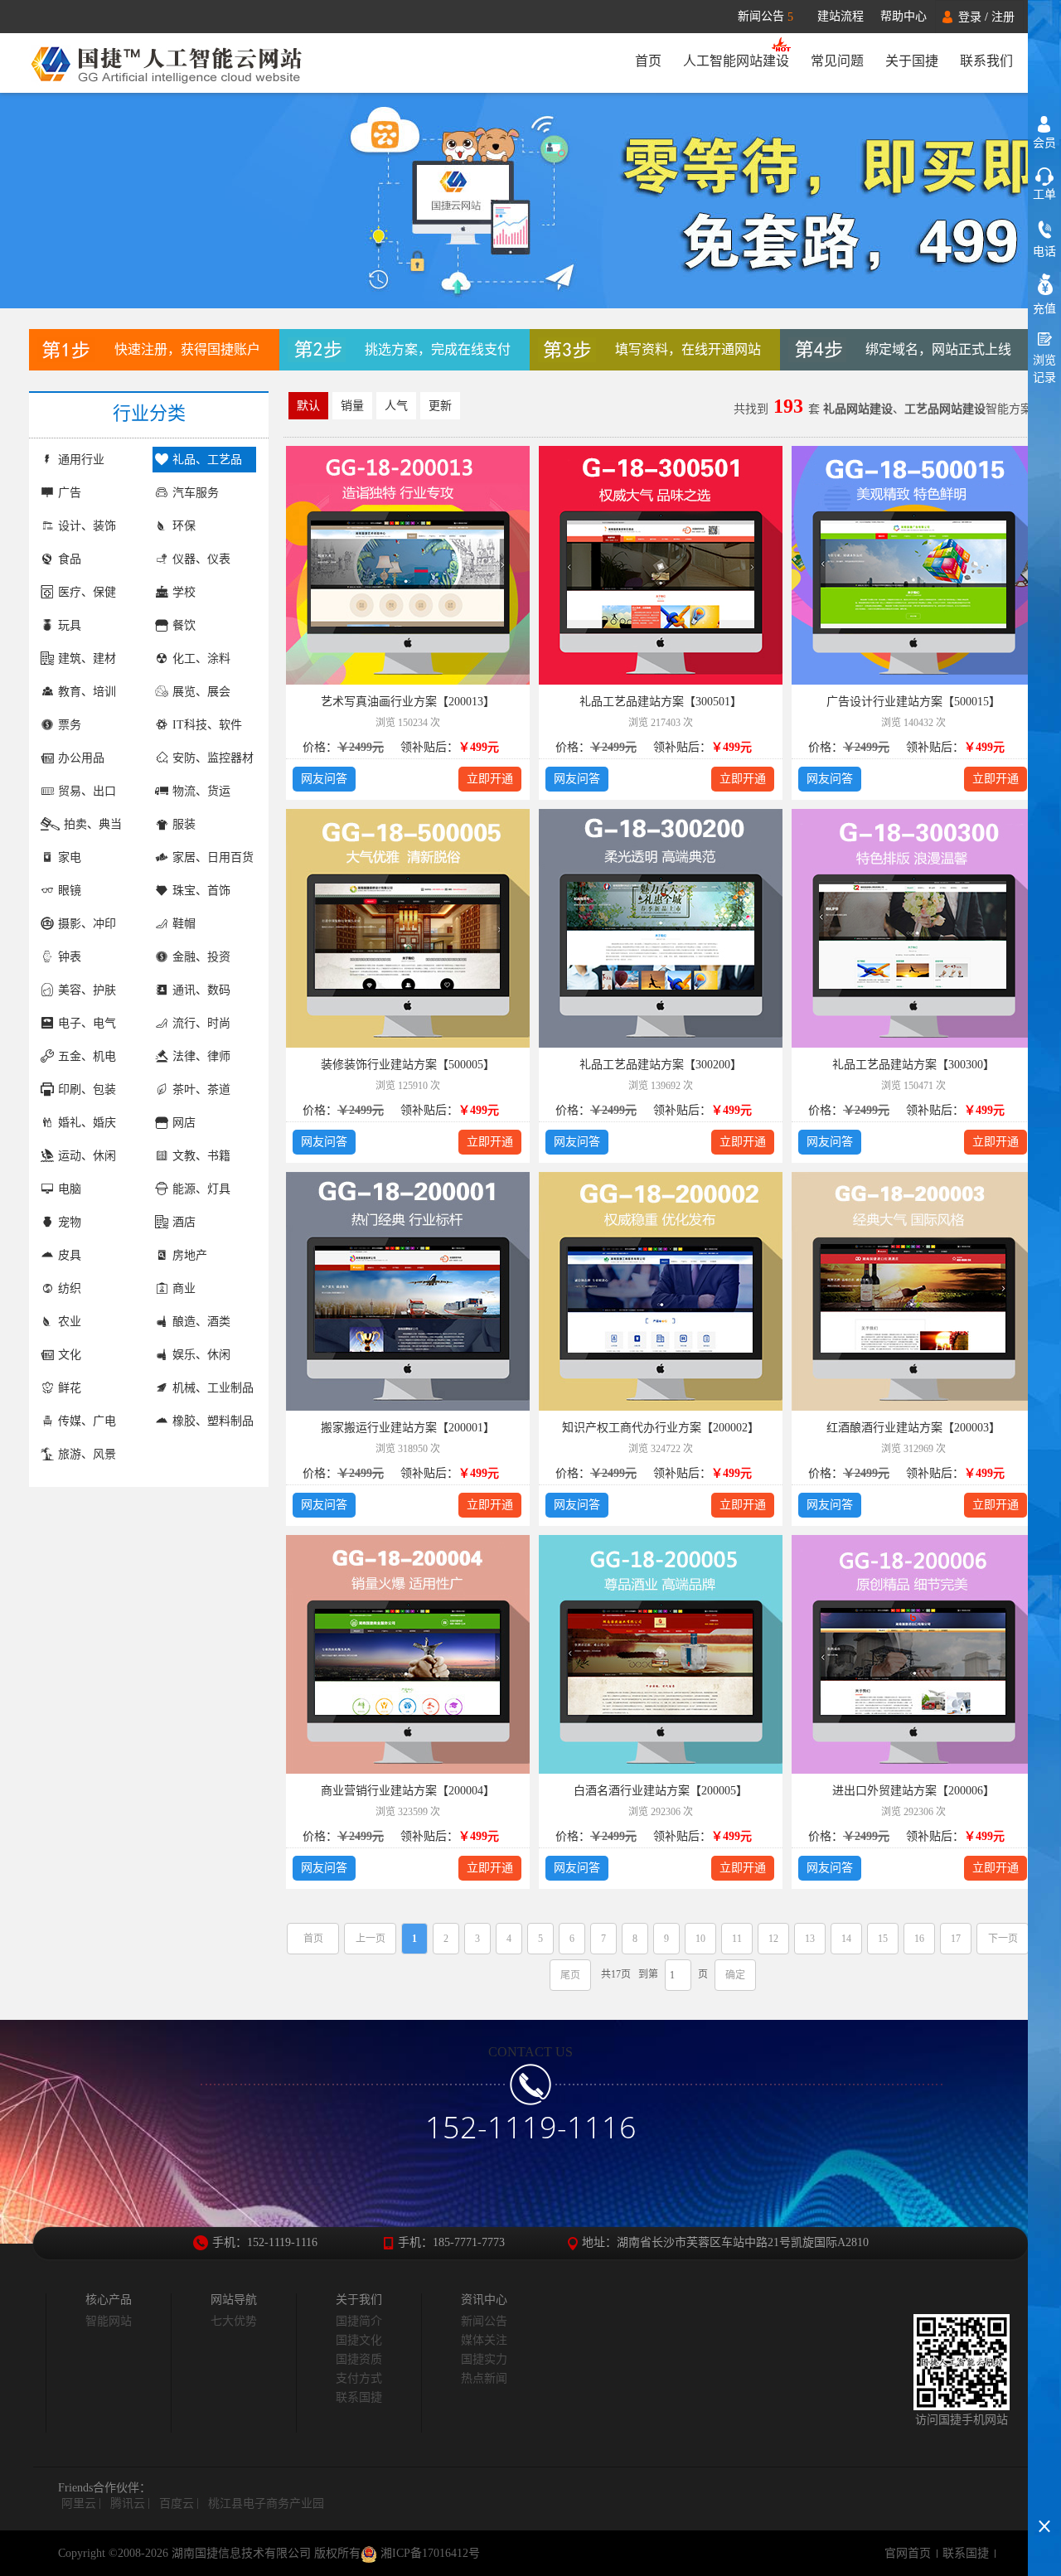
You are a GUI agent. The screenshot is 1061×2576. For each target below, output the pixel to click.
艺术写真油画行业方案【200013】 (408, 702)
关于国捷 (912, 61)
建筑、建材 (87, 659)
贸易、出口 (87, 791)
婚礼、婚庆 (87, 1123)
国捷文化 (359, 2340)
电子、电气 (87, 1023)
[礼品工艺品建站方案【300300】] (913, 931)
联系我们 (986, 61)
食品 (70, 559)
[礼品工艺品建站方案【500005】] (408, 931)
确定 (735, 1975)
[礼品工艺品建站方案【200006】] (913, 1657)
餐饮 (184, 625)
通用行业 (81, 460)
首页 (648, 61)
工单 (1044, 194)
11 (737, 1939)
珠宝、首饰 (201, 891)
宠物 (70, 1222)
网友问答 (324, 779)
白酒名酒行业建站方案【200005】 (661, 1791)
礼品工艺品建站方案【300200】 (661, 1065)
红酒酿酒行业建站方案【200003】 (913, 1428)
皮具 (70, 1255)
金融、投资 (201, 957)
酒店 (184, 1222)
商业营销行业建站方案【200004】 (408, 1791)
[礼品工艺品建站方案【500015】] (913, 568)
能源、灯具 (201, 1189)
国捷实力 (484, 2359)
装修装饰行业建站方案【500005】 (408, 1065)
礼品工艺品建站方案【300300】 (913, 1065)
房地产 (190, 1255)
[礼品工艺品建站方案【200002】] (661, 1294)
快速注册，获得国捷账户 (187, 349)
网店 (184, 1123)
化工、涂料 (201, 659)
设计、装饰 (87, 526)
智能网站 (109, 2321)
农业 (70, 1322)
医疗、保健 (87, 592)
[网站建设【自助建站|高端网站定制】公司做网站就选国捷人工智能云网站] (176, 63)
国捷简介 (359, 2321)
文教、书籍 (201, 1156)
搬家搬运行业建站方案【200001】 (408, 1428)
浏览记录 (1044, 369)
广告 (70, 493)
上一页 (371, 1939)
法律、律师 (201, 1056)
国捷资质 (359, 2359)
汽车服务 (196, 493)
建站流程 (841, 16)
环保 (184, 526)
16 (919, 1939)
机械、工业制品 (213, 1388)
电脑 (70, 1189)
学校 (184, 592)
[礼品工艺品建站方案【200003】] (913, 1294)
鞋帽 (184, 924)
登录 (970, 17)
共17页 (616, 1974)
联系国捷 (359, 2397)
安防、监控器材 (213, 758)
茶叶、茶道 (201, 1089)
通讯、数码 (201, 990)
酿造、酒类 (201, 1322)
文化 (70, 1355)
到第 (648, 1974)
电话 (1044, 252)
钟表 (70, 957)
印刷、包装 (87, 1089)
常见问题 (837, 61)
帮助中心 (904, 16)
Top (1044, 2497)
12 (773, 1939)
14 (846, 1939)
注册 (1003, 17)
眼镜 (70, 891)
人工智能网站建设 (736, 61)
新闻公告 (765, 17)
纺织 (70, 1288)
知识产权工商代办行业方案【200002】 (661, 1428)
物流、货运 (201, 791)
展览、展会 (201, 692)
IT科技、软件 (207, 725)
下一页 (1003, 1939)
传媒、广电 (87, 1421)
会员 (1044, 143)
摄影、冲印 (87, 924)
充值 (1044, 309)
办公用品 (81, 758)
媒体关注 (484, 2340)
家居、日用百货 (213, 857)
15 (883, 1939)
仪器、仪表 (201, 559)
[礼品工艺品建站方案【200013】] (408, 568)
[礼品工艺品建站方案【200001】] (408, 1294)
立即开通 (490, 779)
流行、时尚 (201, 1023)
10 (700, 1939)
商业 (184, 1288)
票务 (70, 725)
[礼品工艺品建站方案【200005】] (661, 1657)
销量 (352, 406)
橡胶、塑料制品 (213, 1421)
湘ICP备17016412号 (429, 2553)
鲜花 (70, 1388)
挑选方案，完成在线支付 (438, 349)
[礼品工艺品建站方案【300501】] (661, 568)
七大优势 (234, 2321)
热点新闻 (484, 2378)
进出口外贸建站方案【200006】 (913, 1791)
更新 (440, 406)
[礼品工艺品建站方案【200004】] (408, 1657)
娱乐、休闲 (201, 1355)
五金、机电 (87, 1056)
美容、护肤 (87, 990)
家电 (70, 857)
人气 (396, 406)
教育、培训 (87, 692)
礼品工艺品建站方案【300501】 (661, 702)
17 (956, 1939)
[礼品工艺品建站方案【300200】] (661, 931)
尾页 (570, 1975)
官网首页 (908, 2553)
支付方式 (359, 2378)
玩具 (70, 625)
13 (810, 1939)
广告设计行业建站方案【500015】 (913, 702)
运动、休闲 (87, 1156)
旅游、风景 (87, 1454)
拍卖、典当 (93, 824)
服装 (184, 824)
